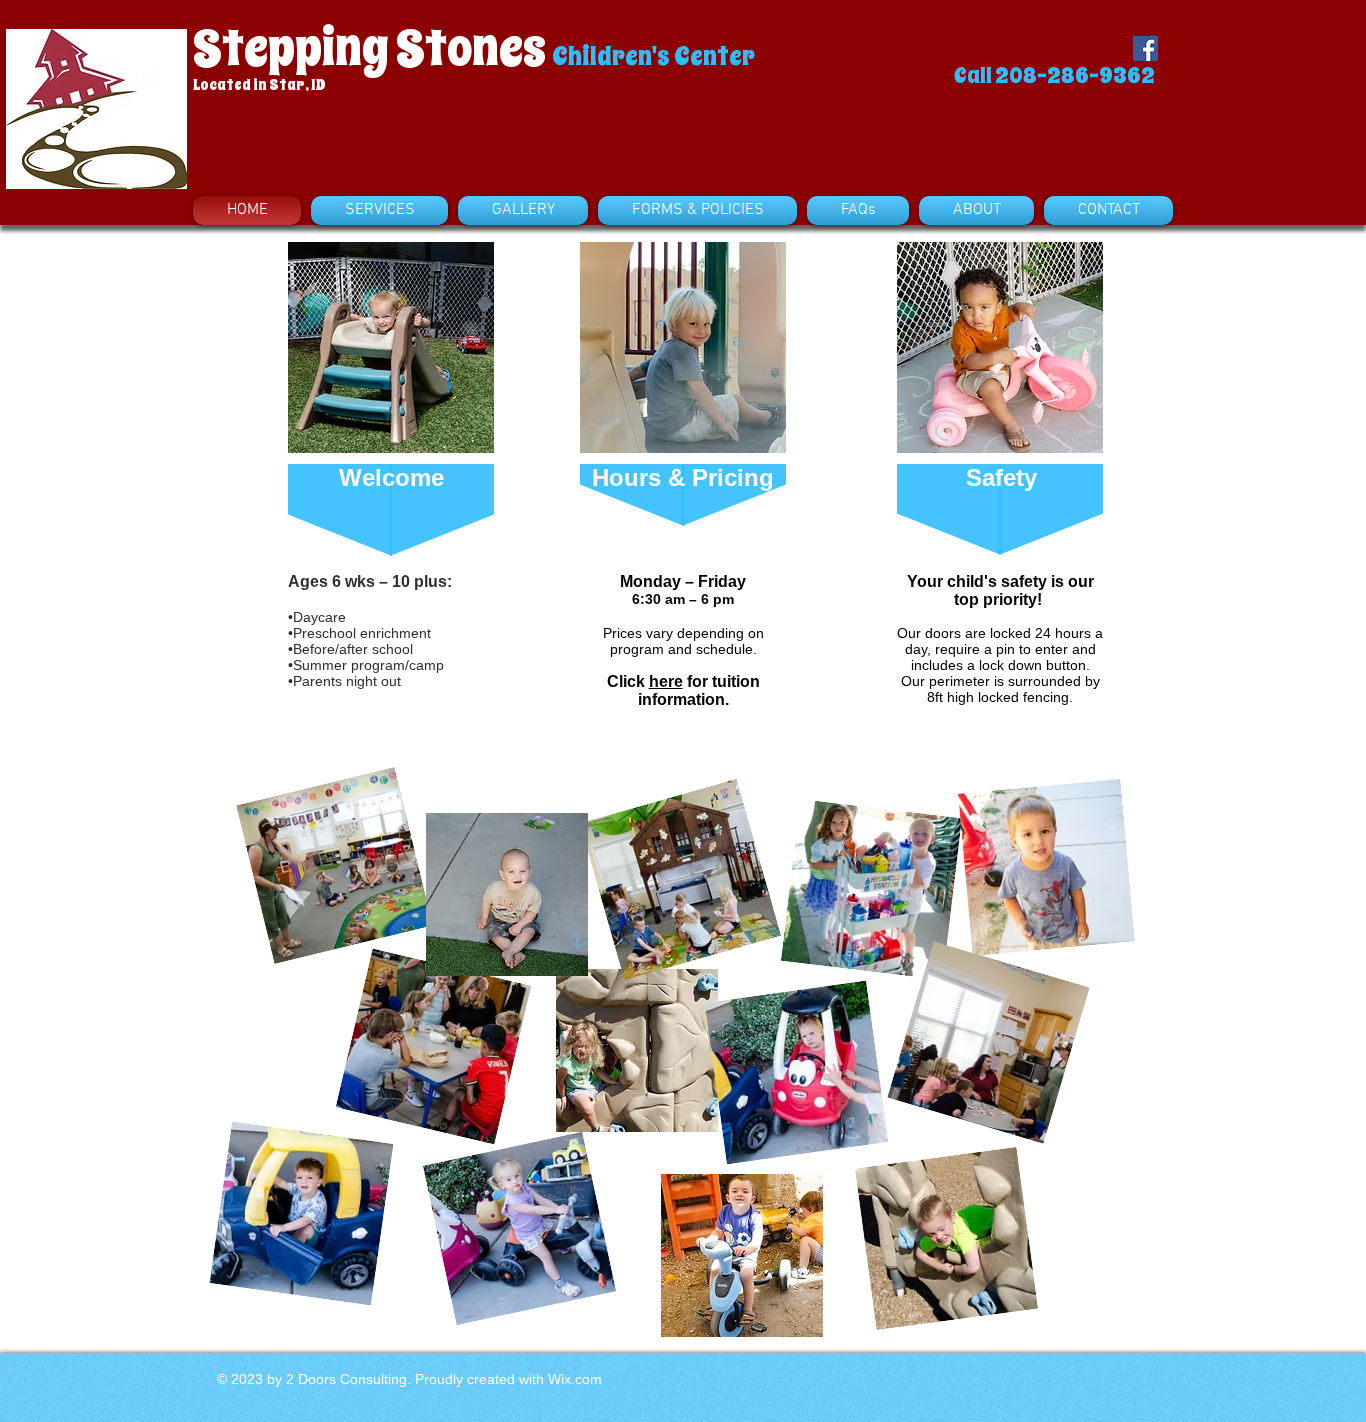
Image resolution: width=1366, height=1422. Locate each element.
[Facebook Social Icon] (1145, 48)
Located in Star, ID (259, 85)
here (666, 681)
